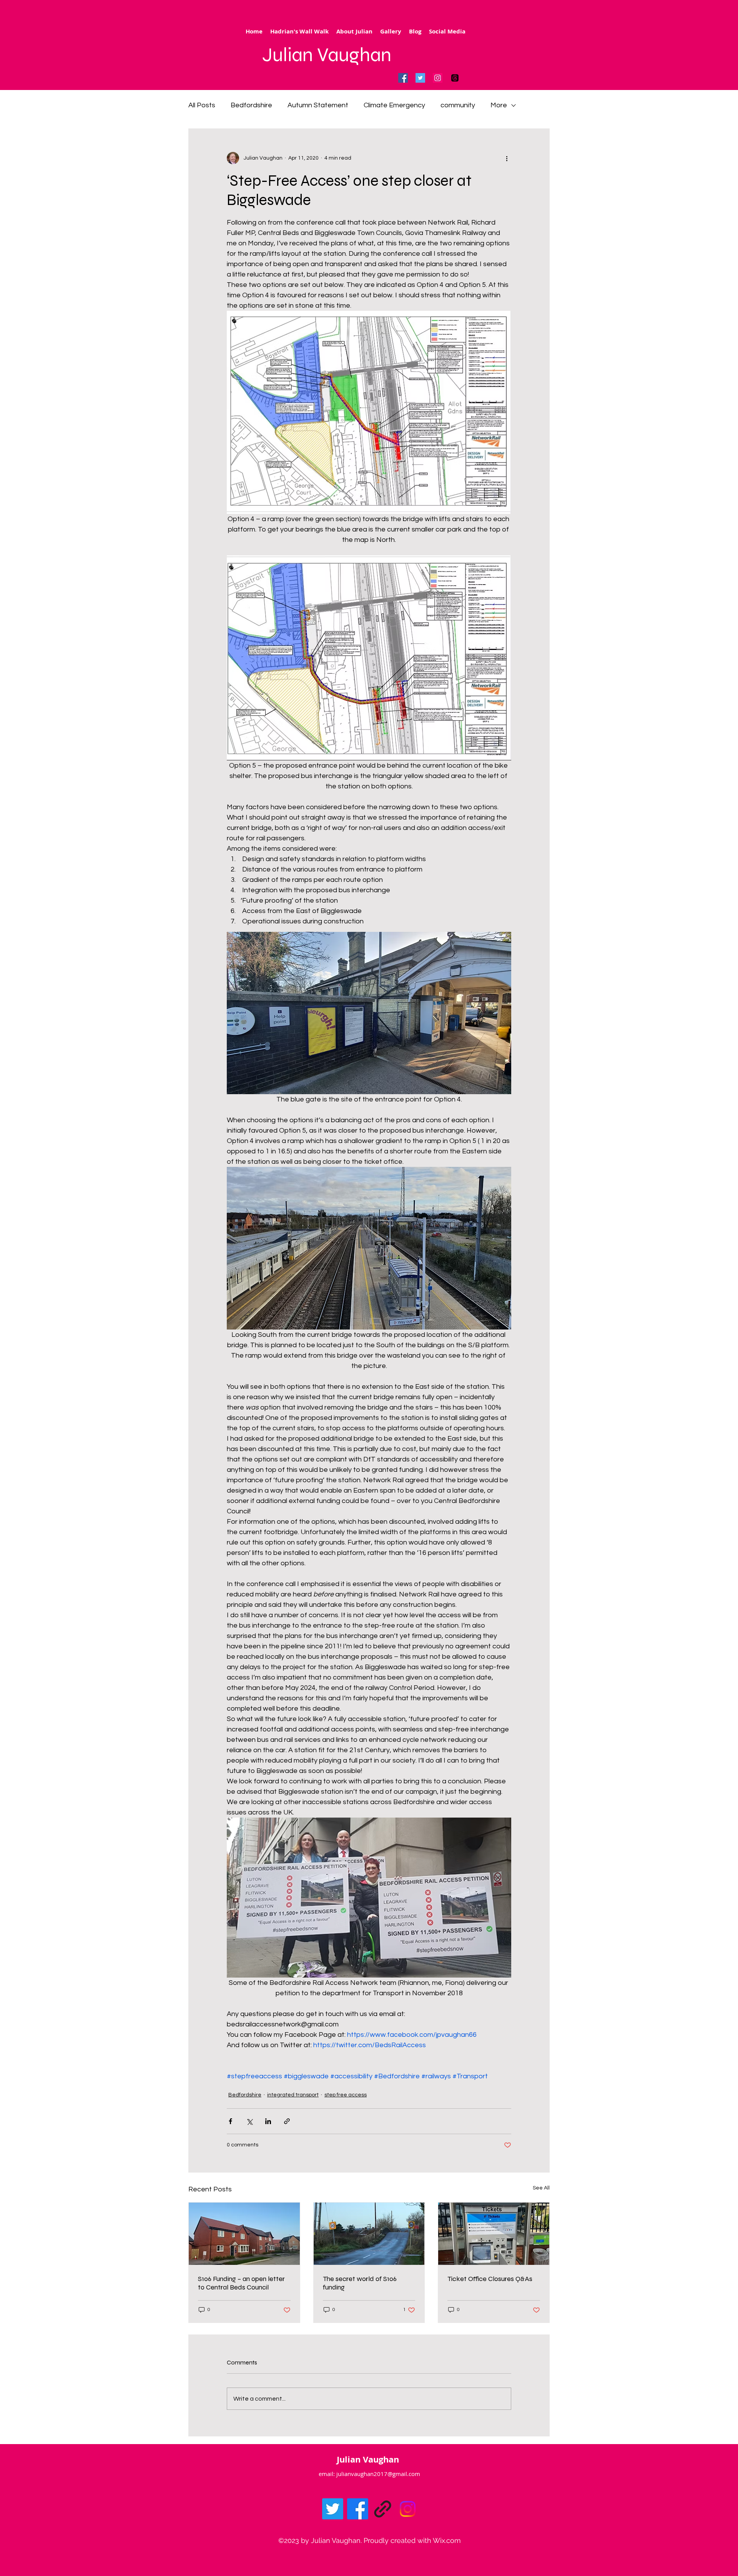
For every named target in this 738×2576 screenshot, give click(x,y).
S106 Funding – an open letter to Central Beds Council (241, 2283)
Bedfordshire (251, 105)
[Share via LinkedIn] (268, 2121)
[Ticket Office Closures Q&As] (494, 2234)
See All (541, 2188)
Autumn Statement (318, 105)
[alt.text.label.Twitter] (333, 2509)
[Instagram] (438, 78)
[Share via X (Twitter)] (249, 2121)
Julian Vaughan (327, 55)
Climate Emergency (394, 105)
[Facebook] (403, 78)
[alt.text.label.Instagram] (408, 2509)
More (499, 105)
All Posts (202, 105)
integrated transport (293, 2095)
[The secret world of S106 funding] (369, 2234)
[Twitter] (420, 78)
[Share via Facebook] (230, 2121)
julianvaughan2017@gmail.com (378, 2474)
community (458, 105)
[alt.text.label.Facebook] (358, 2509)
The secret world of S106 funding (360, 2283)
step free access (346, 2095)
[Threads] (455, 78)
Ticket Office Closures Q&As (490, 2279)
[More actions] (507, 158)
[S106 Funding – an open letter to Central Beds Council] (244, 2234)
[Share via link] (287, 2121)
